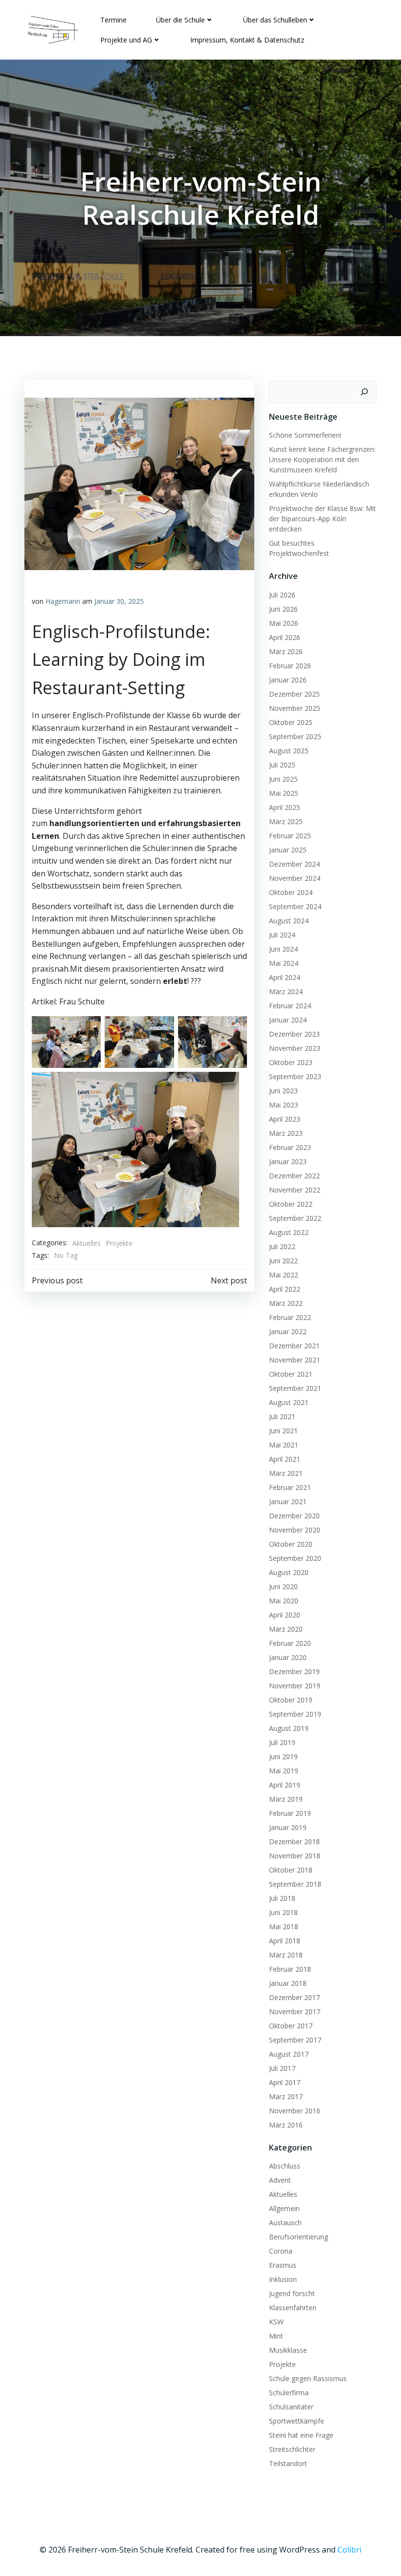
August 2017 (289, 2054)
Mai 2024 (284, 963)
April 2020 (285, 1615)
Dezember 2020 (294, 1516)
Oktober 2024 (291, 892)
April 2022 (285, 1289)
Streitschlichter (292, 2449)
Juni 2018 (283, 1912)
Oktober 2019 (291, 1700)
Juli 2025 (282, 765)
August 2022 (289, 1232)
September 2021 (295, 1388)
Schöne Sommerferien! (305, 435)
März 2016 (286, 2125)
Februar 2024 (290, 1006)
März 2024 (286, 991)
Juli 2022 (282, 1246)
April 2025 (285, 807)
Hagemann (63, 601)
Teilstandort (288, 2463)
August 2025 (289, 751)
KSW (276, 2322)
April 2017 (285, 2082)
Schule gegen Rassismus (308, 2378)
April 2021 (285, 1459)
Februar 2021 (290, 1487)
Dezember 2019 (294, 1671)
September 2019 (295, 1714)
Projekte (119, 1243)
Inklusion (283, 2279)
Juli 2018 (282, 1898)
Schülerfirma (289, 2393)
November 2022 (295, 1190)
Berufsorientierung (299, 2237)
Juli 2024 (282, 935)
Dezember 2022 (294, 1176)
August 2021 (289, 1402)
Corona (281, 2251)
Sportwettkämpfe (297, 2421)
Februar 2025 (290, 836)
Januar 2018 (288, 1983)
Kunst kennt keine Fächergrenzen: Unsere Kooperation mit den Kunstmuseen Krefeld (322, 459)
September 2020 (295, 1558)
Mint (276, 2336)
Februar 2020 (290, 1643)
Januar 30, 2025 (119, 601)
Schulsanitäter (291, 2407)
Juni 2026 (283, 609)
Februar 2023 (290, 1147)
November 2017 (295, 2012)
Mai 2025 (284, 793)
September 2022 (295, 1218)
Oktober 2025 (291, 722)
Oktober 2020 (291, 1544)
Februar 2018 (290, 1969)
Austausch (285, 2223)
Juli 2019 (282, 1742)
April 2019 (285, 1785)
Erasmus (283, 2265)
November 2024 (295, 878)
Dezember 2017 (294, 1997)
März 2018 (286, 1955)
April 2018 (285, 1941)
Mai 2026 (284, 623)
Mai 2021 (284, 1445)
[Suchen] (364, 392)
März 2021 (286, 1473)
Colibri (349, 2550)
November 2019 (295, 1686)
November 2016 (295, 2111)
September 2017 (295, 2040)
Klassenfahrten (293, 2308)
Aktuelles (87, 1243)
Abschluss (285, 2166)
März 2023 (286, 1133)
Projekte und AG (126, 40)
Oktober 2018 (291, 1870)
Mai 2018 (284, 1927)
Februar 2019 (290, 1813)
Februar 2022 (290, 1317)
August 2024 (289, 921)
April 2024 (285, 977)
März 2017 (286, 2097)
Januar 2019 (288, 1827)
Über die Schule (180, 20)
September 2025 (295, 736)
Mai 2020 (284, 1601)
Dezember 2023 (294, 1034)
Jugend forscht (292, 2293)
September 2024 (295, 906)
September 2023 (295, 1076)
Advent (280, 2180)
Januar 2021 (288, 1501)
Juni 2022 (283, 1261)
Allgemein (284, 2208)
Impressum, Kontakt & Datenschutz (247, 40)
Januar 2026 (288, 680)
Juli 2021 (282, 1416)
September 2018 (295, 1884)
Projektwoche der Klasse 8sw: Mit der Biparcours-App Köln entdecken (323, 519)
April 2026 (285, 637)
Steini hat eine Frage (301, 2435)
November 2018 (295, 1856)
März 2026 (286, 651)
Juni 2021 (283, 1431)
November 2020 (295, 1530)
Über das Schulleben (275, 20)
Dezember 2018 (294, 1842)
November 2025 (295, 708)
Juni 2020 (283, 1586)
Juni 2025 (283, 779)
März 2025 (286, 821)
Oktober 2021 (291, 1374)
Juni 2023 (283, 1091)
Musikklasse (288, 2350)
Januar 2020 (288, 1657)
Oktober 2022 (291, 1204)
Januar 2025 (288, 850)
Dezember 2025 (294, 694)
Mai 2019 (284, 1771)
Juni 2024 (283, 949)
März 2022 (286, 1303)
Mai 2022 (284, 1275)
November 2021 (295, 1360)
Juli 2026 (282, 595)
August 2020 (289, 1572)
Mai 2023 (284, 1105)
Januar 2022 (288, 1331)
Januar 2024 (288, 1020)
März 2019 (286, 1799)
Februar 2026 (290, 666)
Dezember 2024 (294, 864)
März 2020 (286, 1629)
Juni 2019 (283, 1756)
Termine (113, 20)
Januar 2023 (288, 1161)
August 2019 (289, 1728)
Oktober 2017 (291, 2026)
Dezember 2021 (294, 1346)
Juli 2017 (282, 2068)
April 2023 (285, 1119)
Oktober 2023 (291, 1062)
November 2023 (295, 1048)
